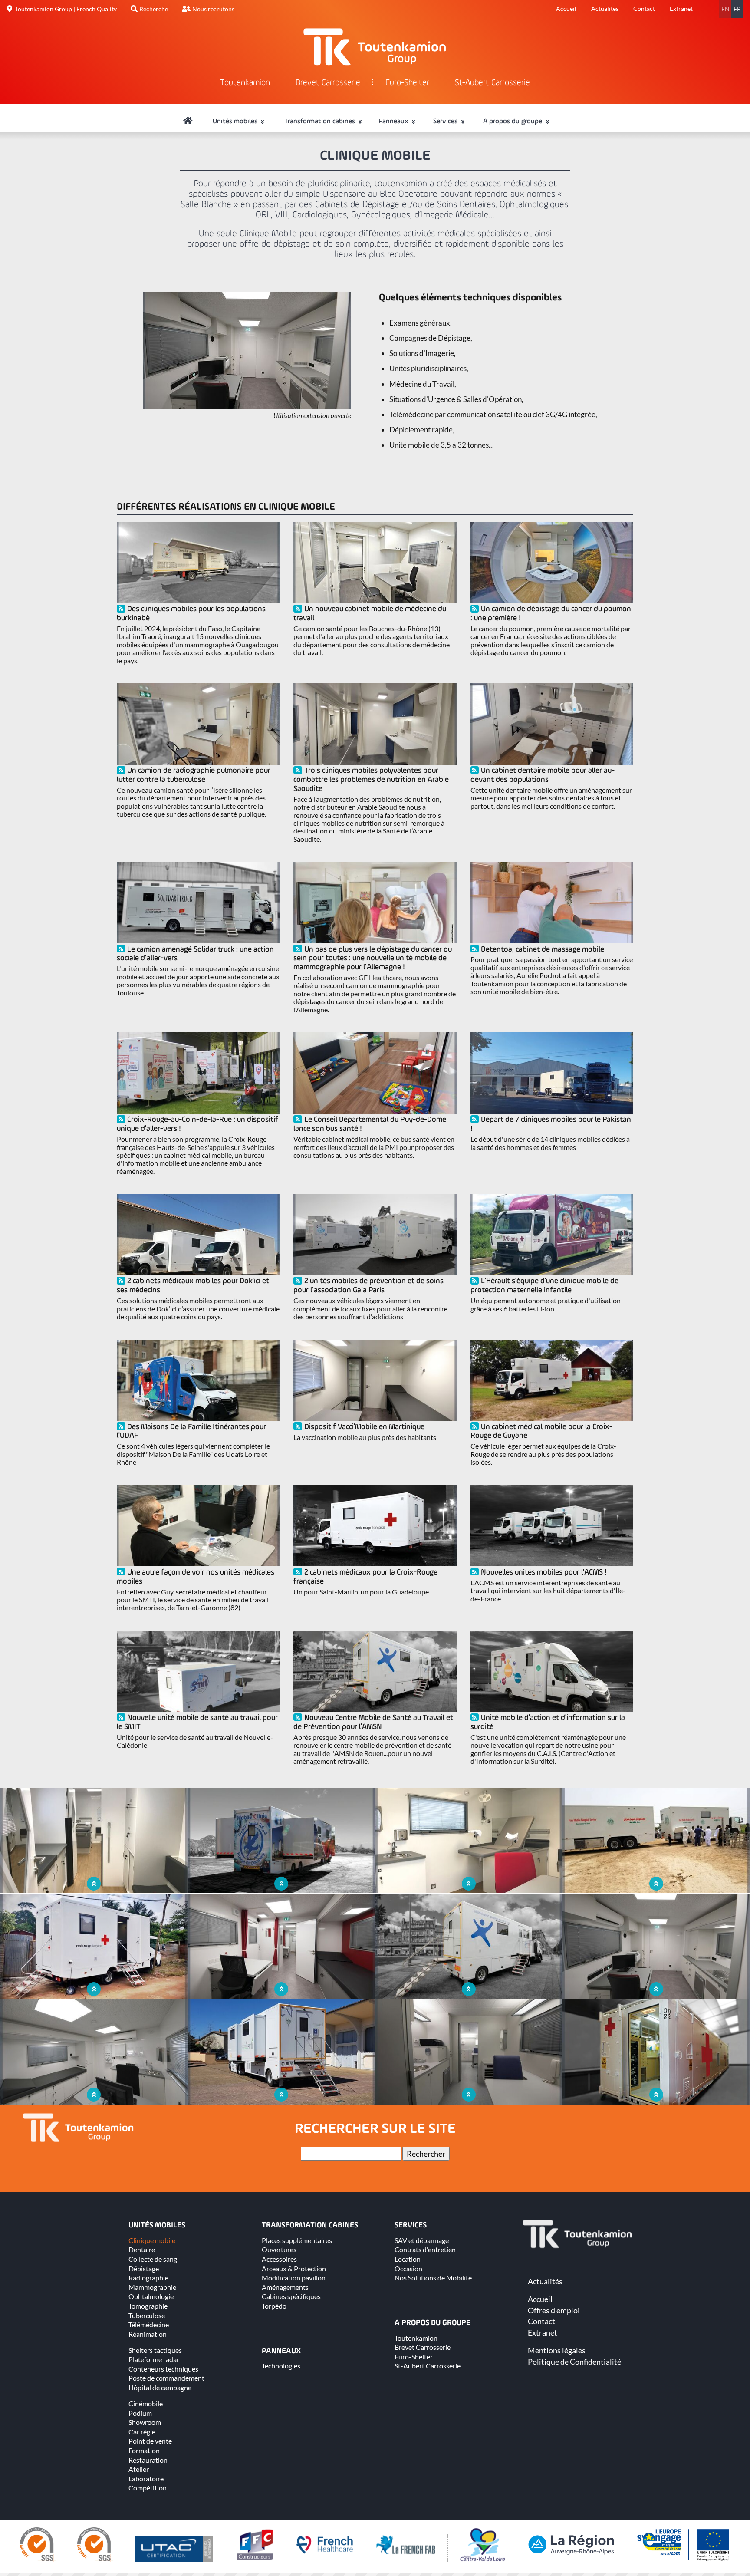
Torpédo (274, 2306)
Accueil (566, 8)
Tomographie (148, 2306)
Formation (144, 2450)
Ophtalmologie (151, 2296)
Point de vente (150, 2441)
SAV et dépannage (422, 2240)
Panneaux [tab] (394, 122)
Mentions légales (557, 2350)
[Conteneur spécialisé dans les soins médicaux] (656, 2102)
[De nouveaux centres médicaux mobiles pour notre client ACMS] (469, 2102)
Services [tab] (446, 122)
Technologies (281, 2366)
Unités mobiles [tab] (236, 122)
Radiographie (148, 2278)
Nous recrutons (213, 9)
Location (408, 2259)
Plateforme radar (154, 2359)
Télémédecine (149, 2324)
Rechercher (426, 2154)
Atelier (139, 2469)
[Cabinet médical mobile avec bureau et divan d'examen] (94, 2102)
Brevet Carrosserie (328, 83)
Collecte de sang (153, 2259)
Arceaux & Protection (294, 2268)
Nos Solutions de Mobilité (433, 2278)
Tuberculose (147, 2315)
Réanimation (148, 2334)
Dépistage (144, 2268)
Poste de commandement (166, 2378)
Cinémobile (146, 2403)
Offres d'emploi (554, 2310)
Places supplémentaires (297, 2240)
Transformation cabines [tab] (321, 122)
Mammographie (152, 2287)
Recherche (154, 9)
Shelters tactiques (155, 2350)
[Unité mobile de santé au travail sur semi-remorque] (281, 2102)
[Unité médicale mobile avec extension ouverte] (247, 407)
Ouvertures (279, 2249)
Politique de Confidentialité (574, 2362)
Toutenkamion (245, 83)
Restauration (148, 2460)
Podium (140, 2413)
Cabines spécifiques (291, 2296)
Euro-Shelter (407, 83)
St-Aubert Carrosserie (492, 83)
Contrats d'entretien (425, 2249)
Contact (644, 8)
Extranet (681, 8)
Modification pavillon (294, 2278)
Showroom (145, 2422)
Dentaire (142, 2249)
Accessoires (279, 2259)
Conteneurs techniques (163, 2369)
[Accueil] (188, 122)
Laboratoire (146, 2479)
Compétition (148, 2488)
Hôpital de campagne (160, 2387)
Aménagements (285, 2287)
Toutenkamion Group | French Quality (66, 9)
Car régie (142, 2432)
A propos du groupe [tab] (513, 122)
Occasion (408, 2268)
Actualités (605, 8)
